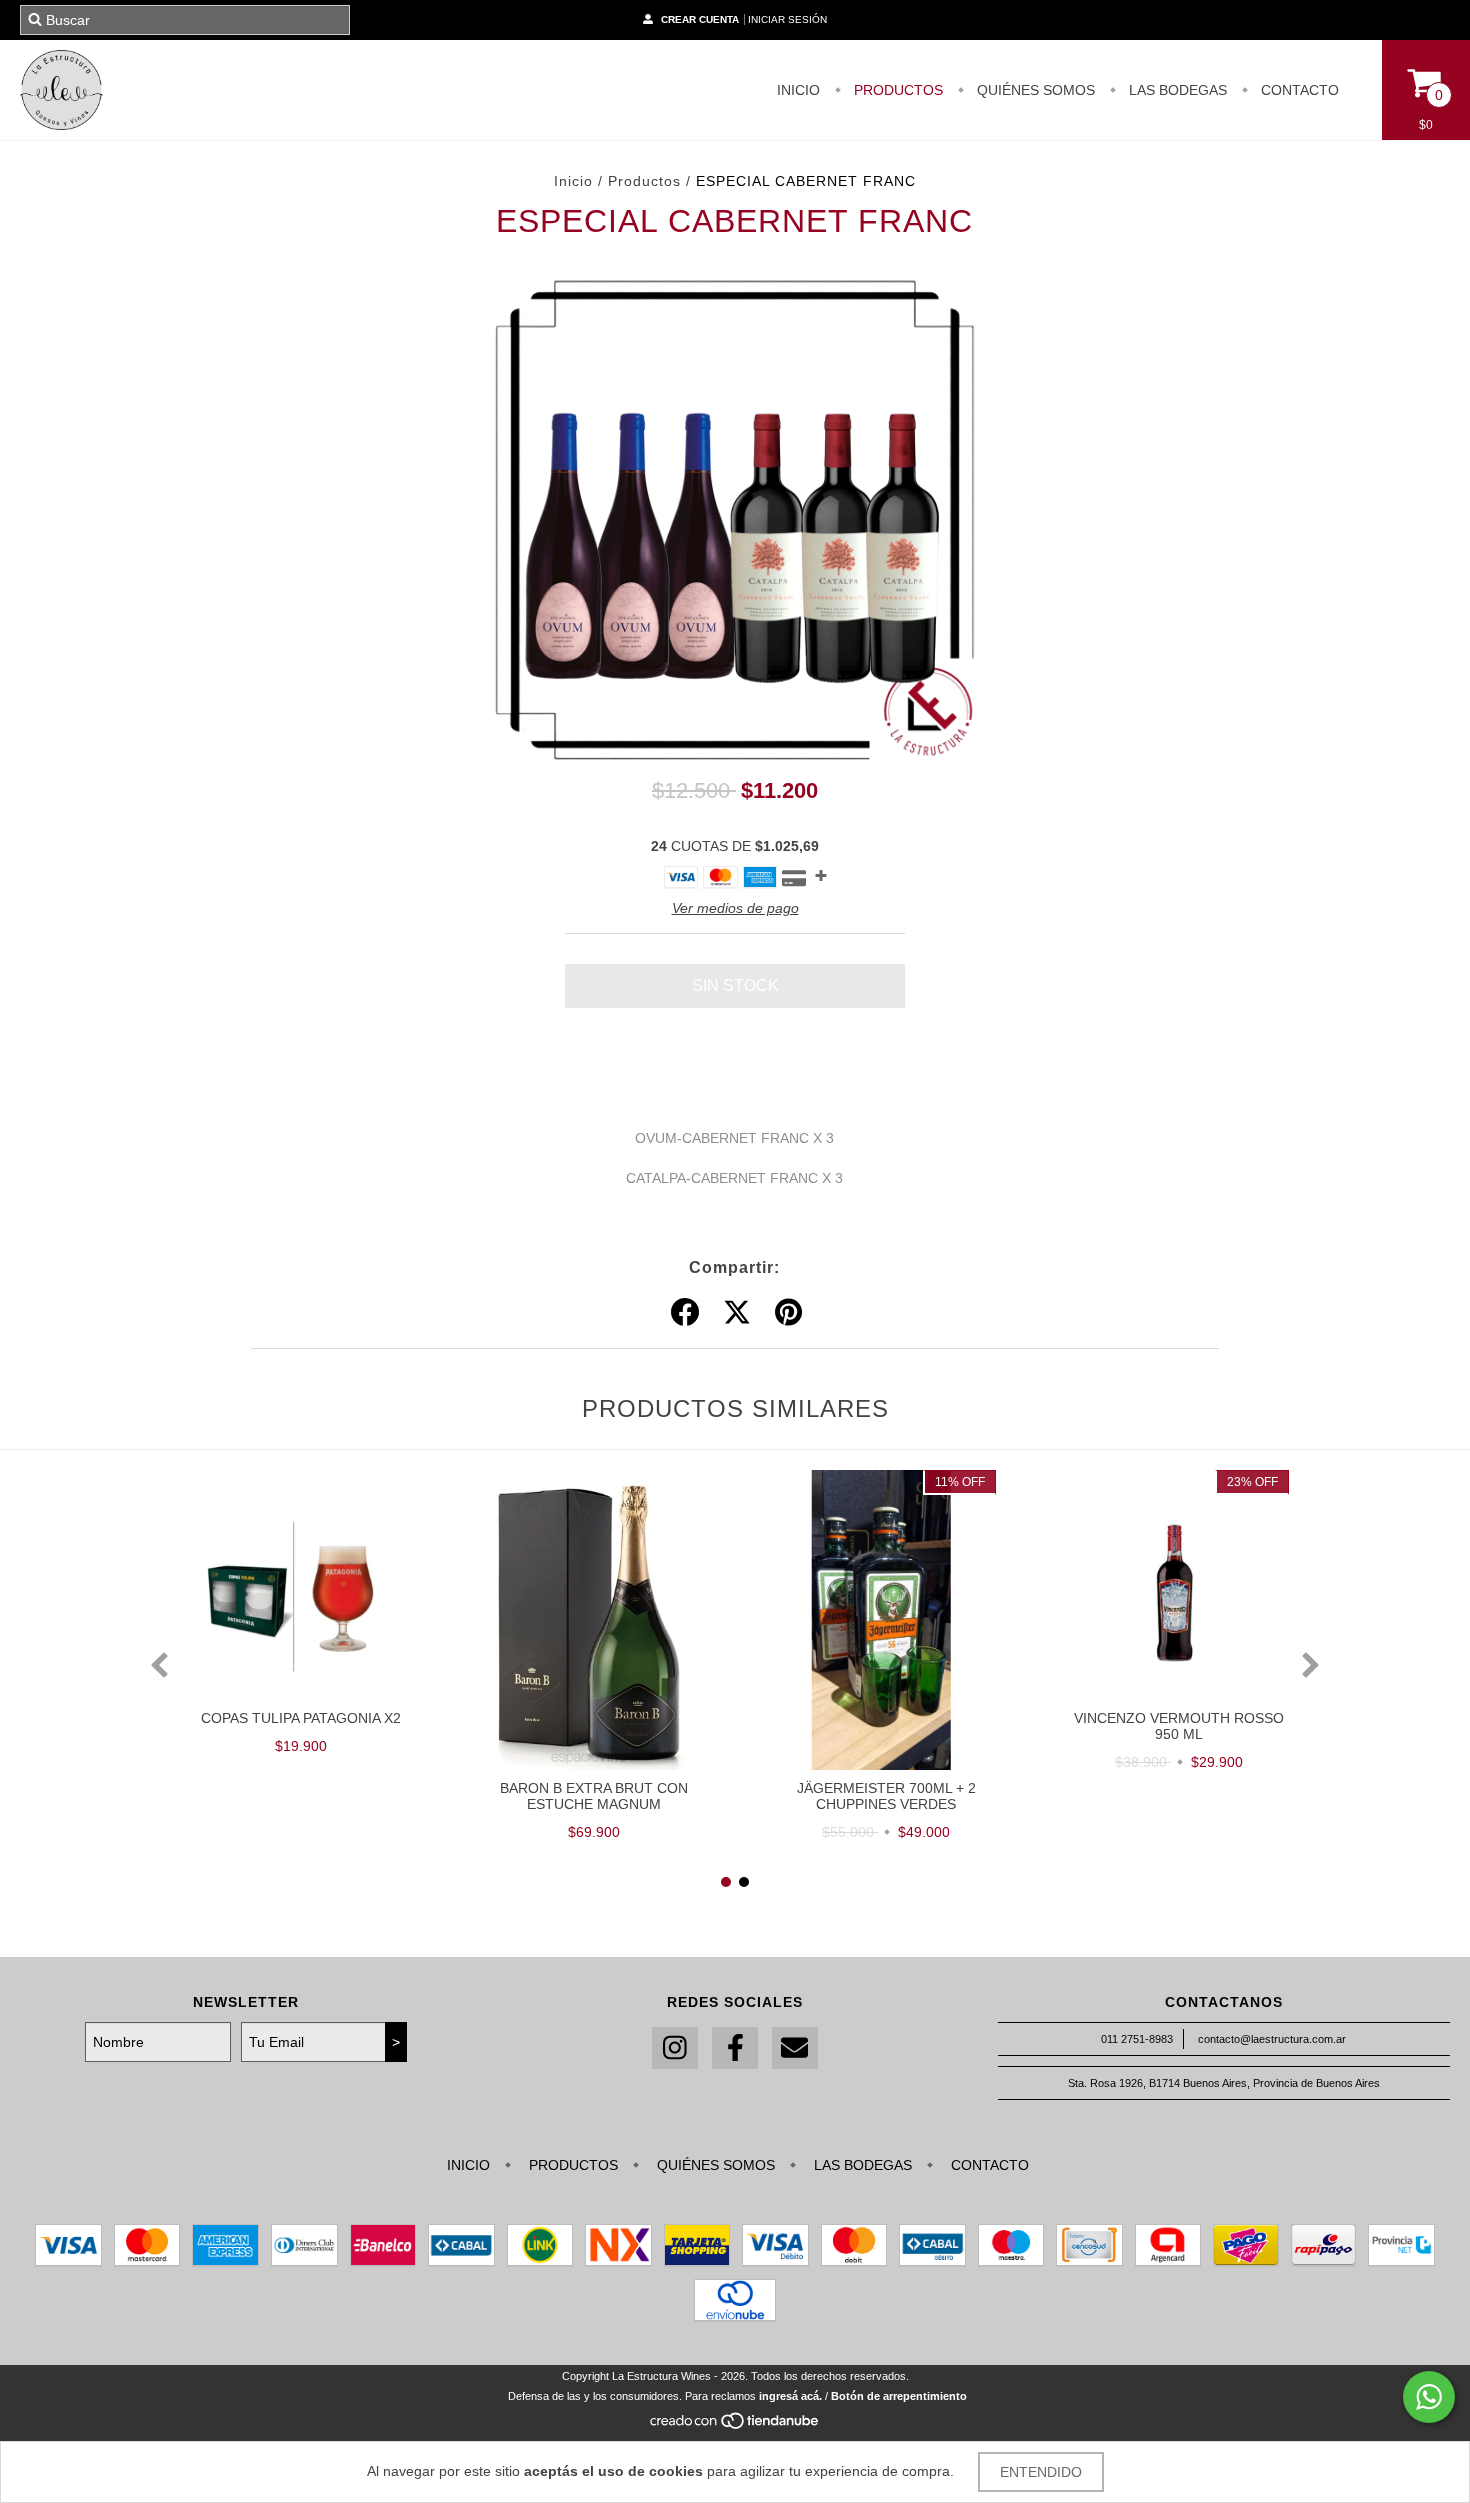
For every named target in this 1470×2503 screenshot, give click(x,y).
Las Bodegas (1176, 90)
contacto (1298, 90)
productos (896, 90)
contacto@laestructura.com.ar (1272, 2039)
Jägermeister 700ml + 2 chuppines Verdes (886, 1796)
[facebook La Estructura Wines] (735, 2048)
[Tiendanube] (735, 2426)
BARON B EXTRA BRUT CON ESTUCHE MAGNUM (594, 1796)
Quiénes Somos (1034, 90)
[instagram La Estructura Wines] (675, 2048)
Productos (644, 181)
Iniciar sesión (787, 19)
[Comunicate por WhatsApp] (1429, 2397)
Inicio (573, 181)
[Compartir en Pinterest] (788, 1313)
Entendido (1041, 2472)
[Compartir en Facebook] (685, 1313)
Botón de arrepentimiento (899, 2396)
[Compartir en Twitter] (737, 1313)
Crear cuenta (700, 19)
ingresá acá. (790, 2396)
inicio (798, 90)
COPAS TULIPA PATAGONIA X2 (301, 1718)
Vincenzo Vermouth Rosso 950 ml (1179, 1726)
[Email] (795, 2048)
